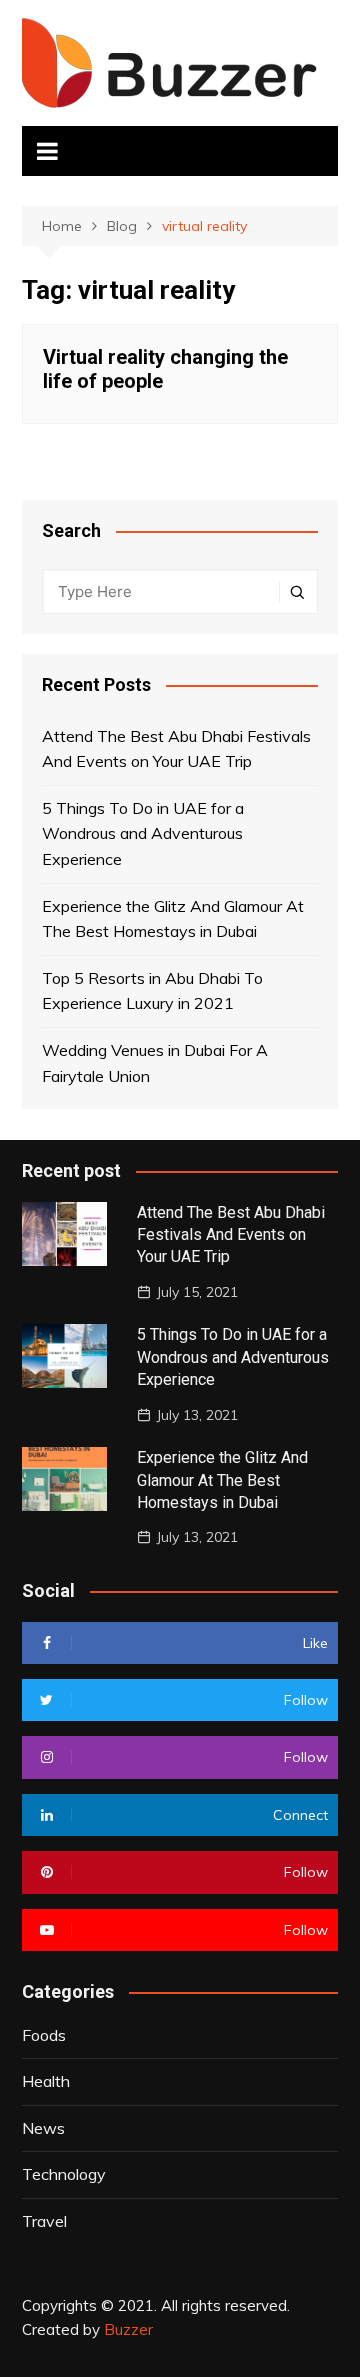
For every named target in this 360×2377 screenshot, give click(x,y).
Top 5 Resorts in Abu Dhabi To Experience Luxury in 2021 (152, 991)
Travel (44, 2221)
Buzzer (128, 2329)
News (43, 2128)
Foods (44, 2035)
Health (46, 2081)
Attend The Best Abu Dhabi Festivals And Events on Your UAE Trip (176, 749)
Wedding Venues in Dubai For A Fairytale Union (155, 1063)
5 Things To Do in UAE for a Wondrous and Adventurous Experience (143, 833)
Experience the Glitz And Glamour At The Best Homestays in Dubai (173, 919)
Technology (64, 2174)
